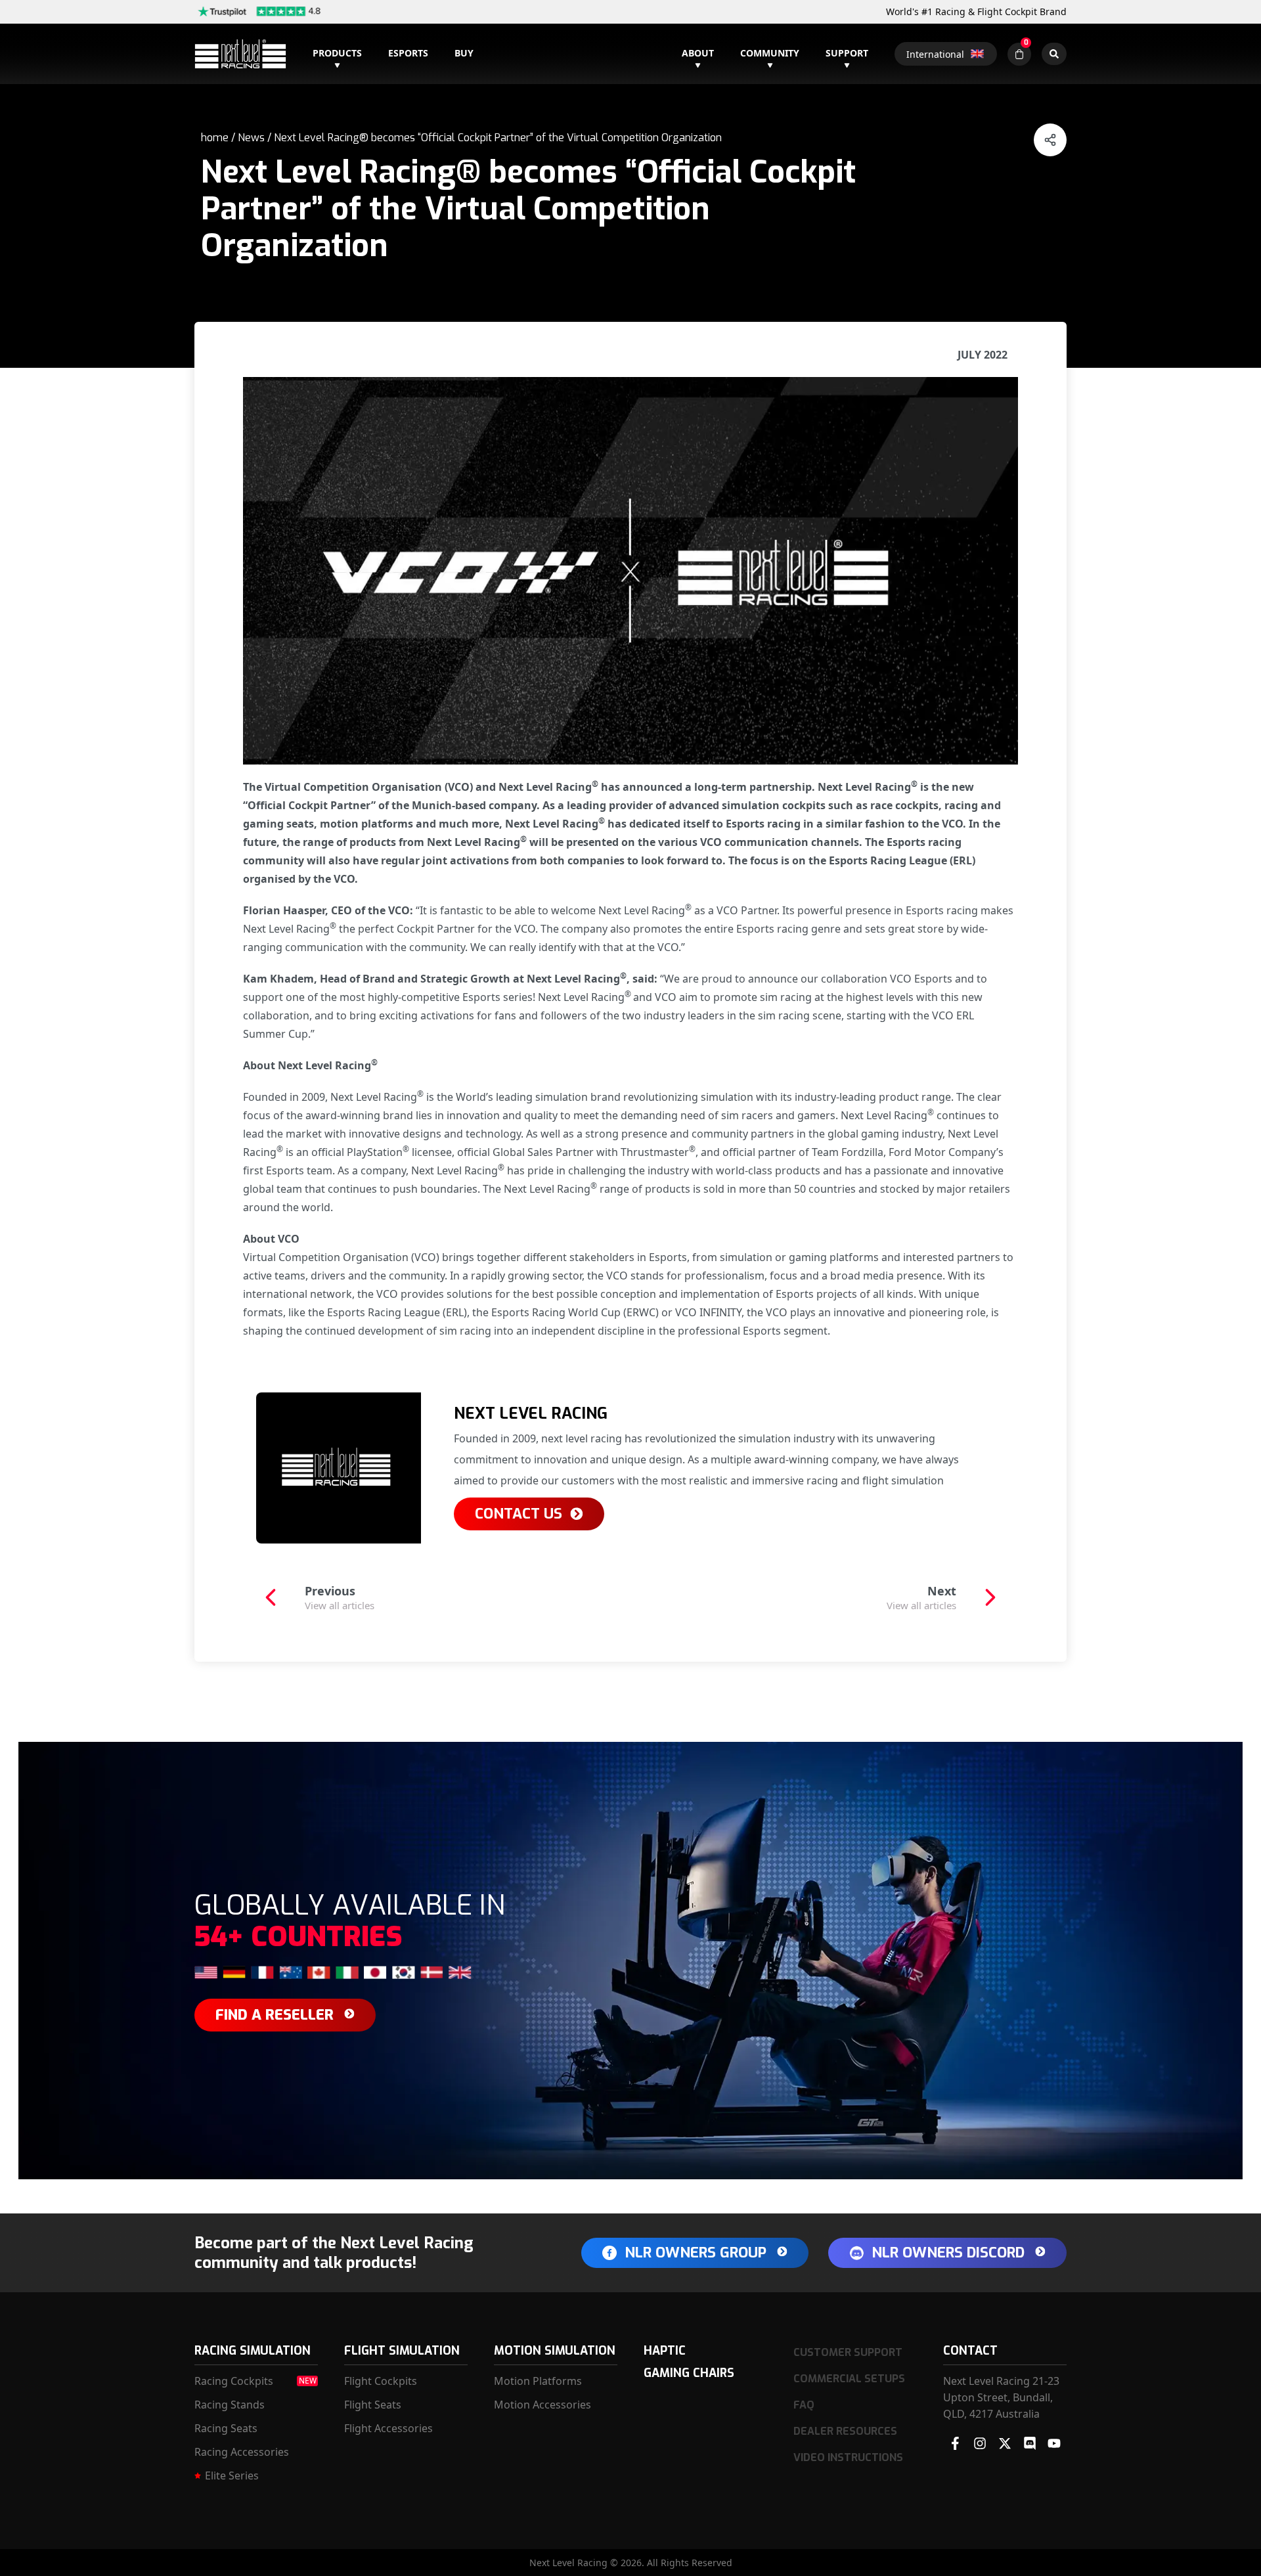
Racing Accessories (242, 2452)
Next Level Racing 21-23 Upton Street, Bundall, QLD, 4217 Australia (1001, 2397)
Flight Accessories (388, 2428)
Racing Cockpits (234, 2381)
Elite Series (232, 2476)
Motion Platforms (538, 2381)
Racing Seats (226, 2428)
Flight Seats (373, 2405)
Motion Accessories (542, 2405)
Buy (464, 53)
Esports (408, 53)
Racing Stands (230, 2405)
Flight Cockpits (381, 2381)
